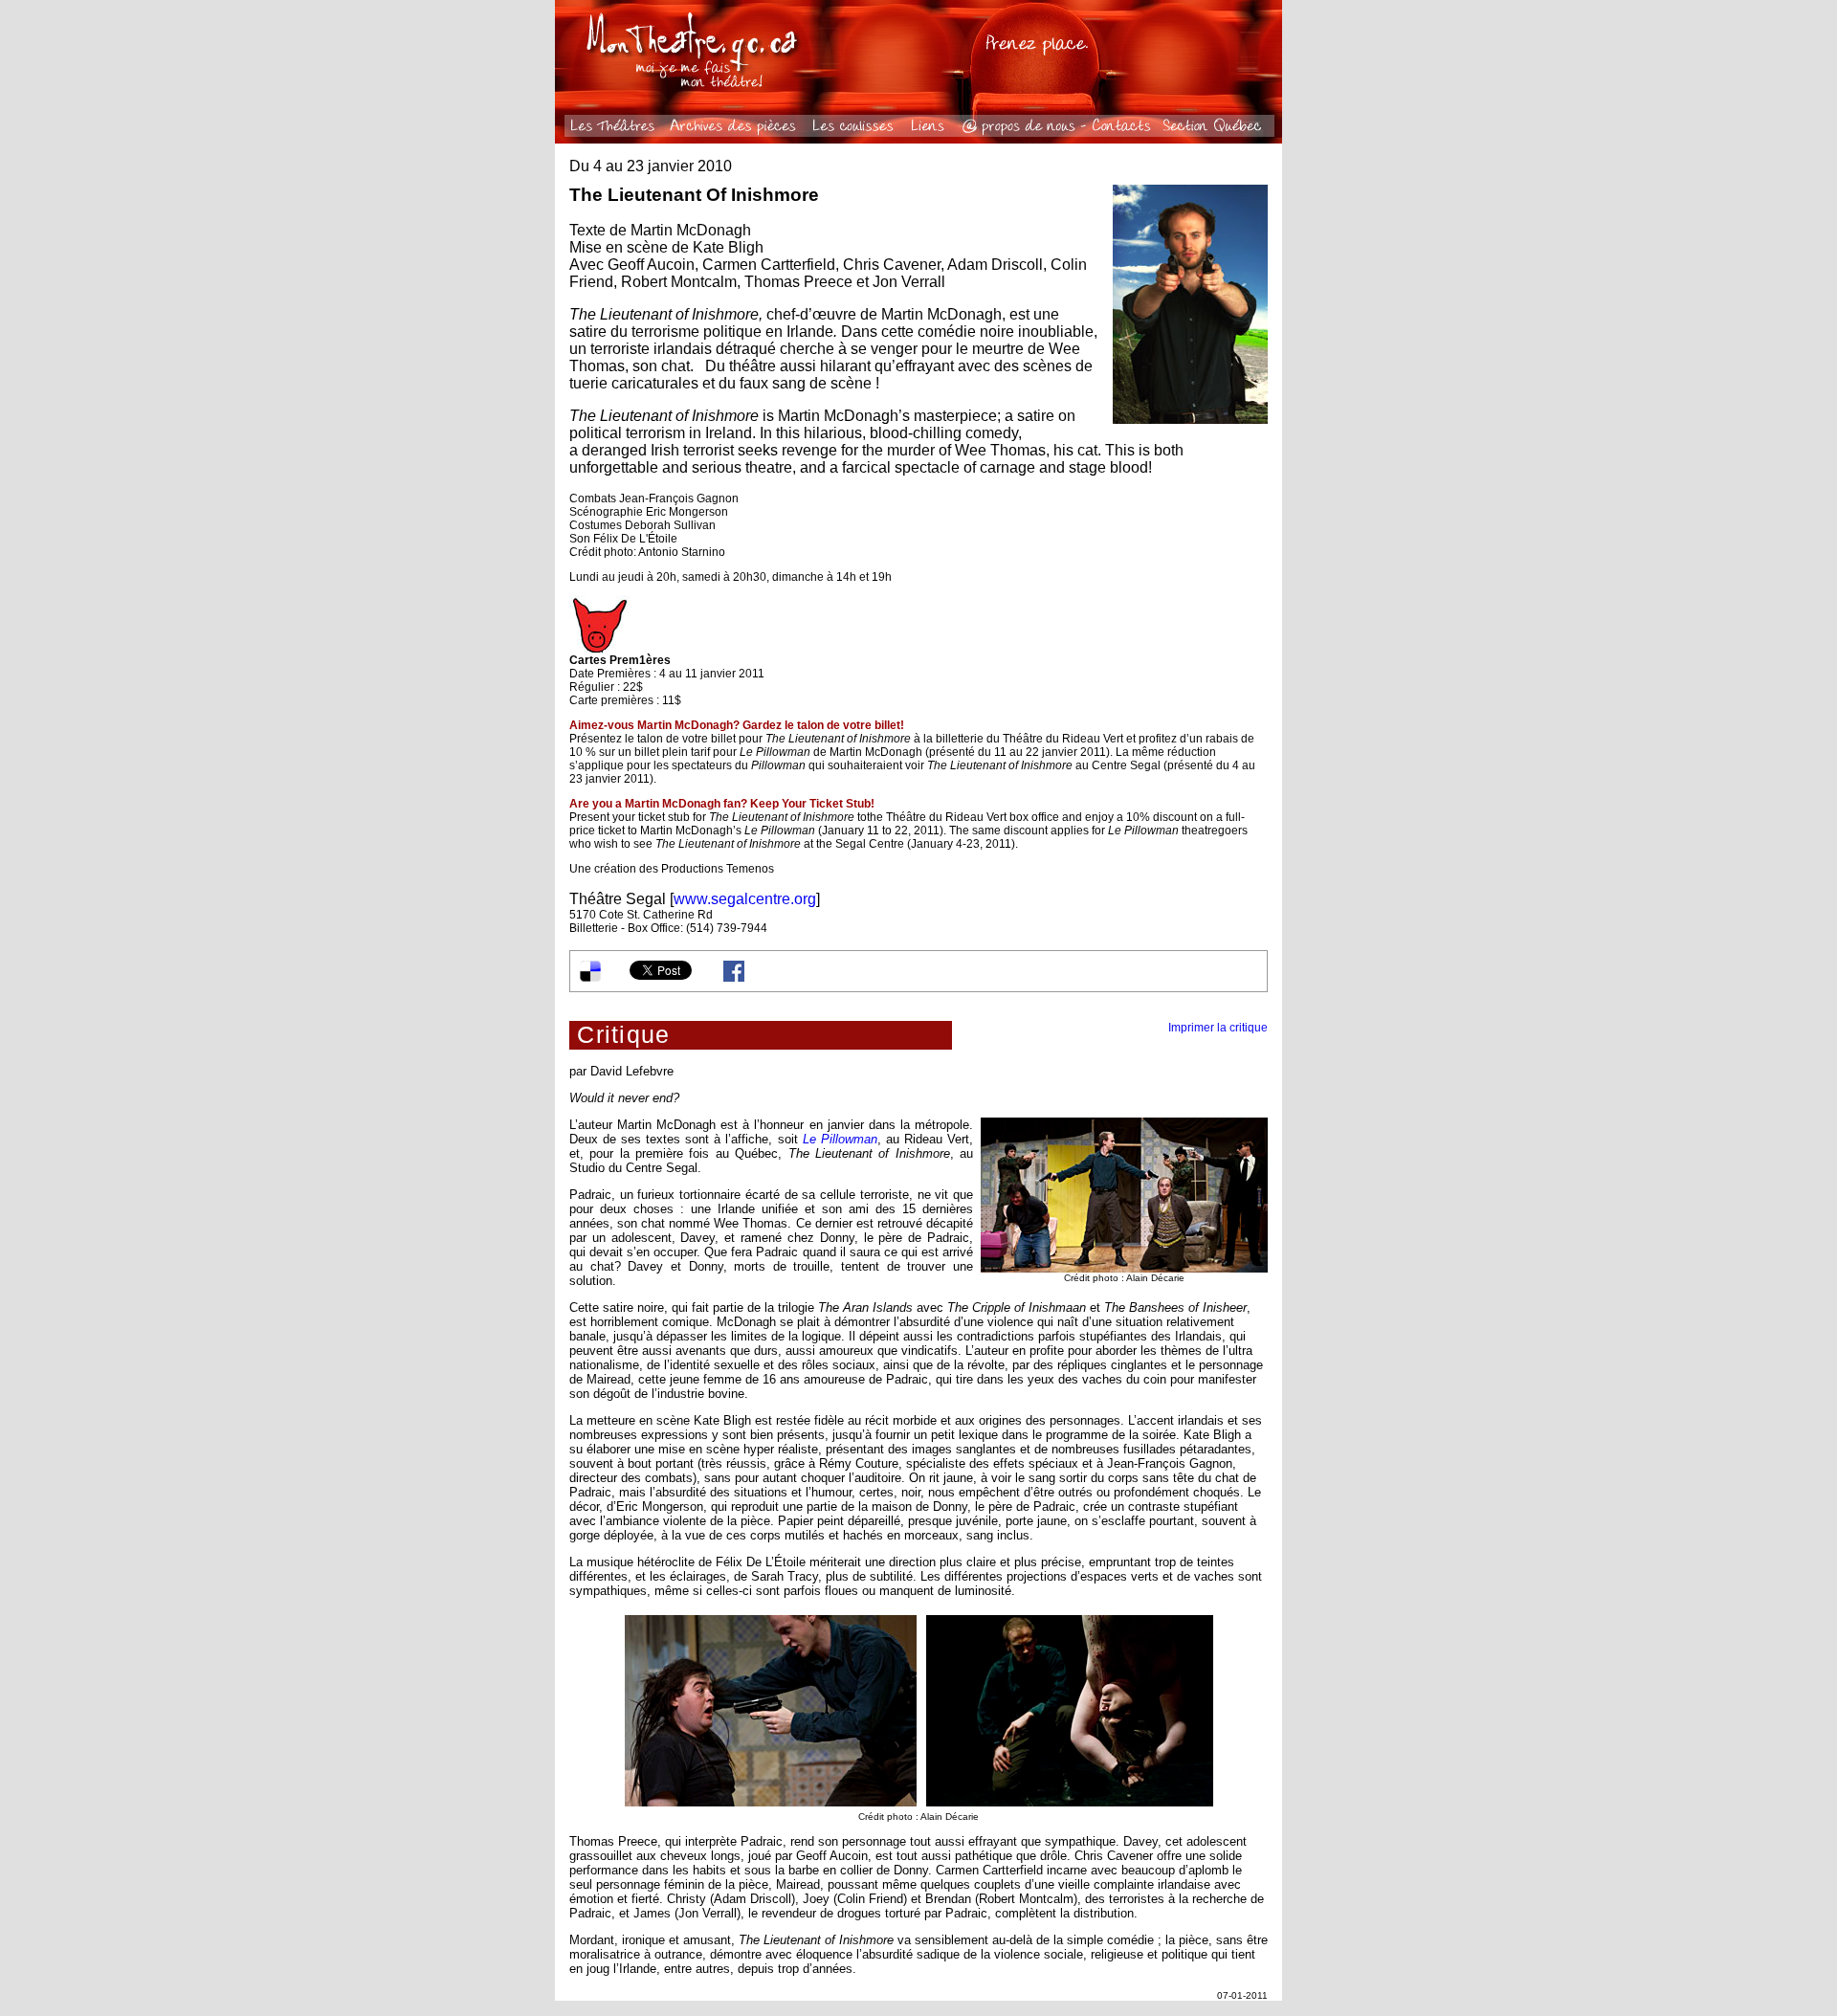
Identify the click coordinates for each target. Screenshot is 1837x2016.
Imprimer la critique (1218, 1028)
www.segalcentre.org (745, 899)
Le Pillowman (840, 1139)
